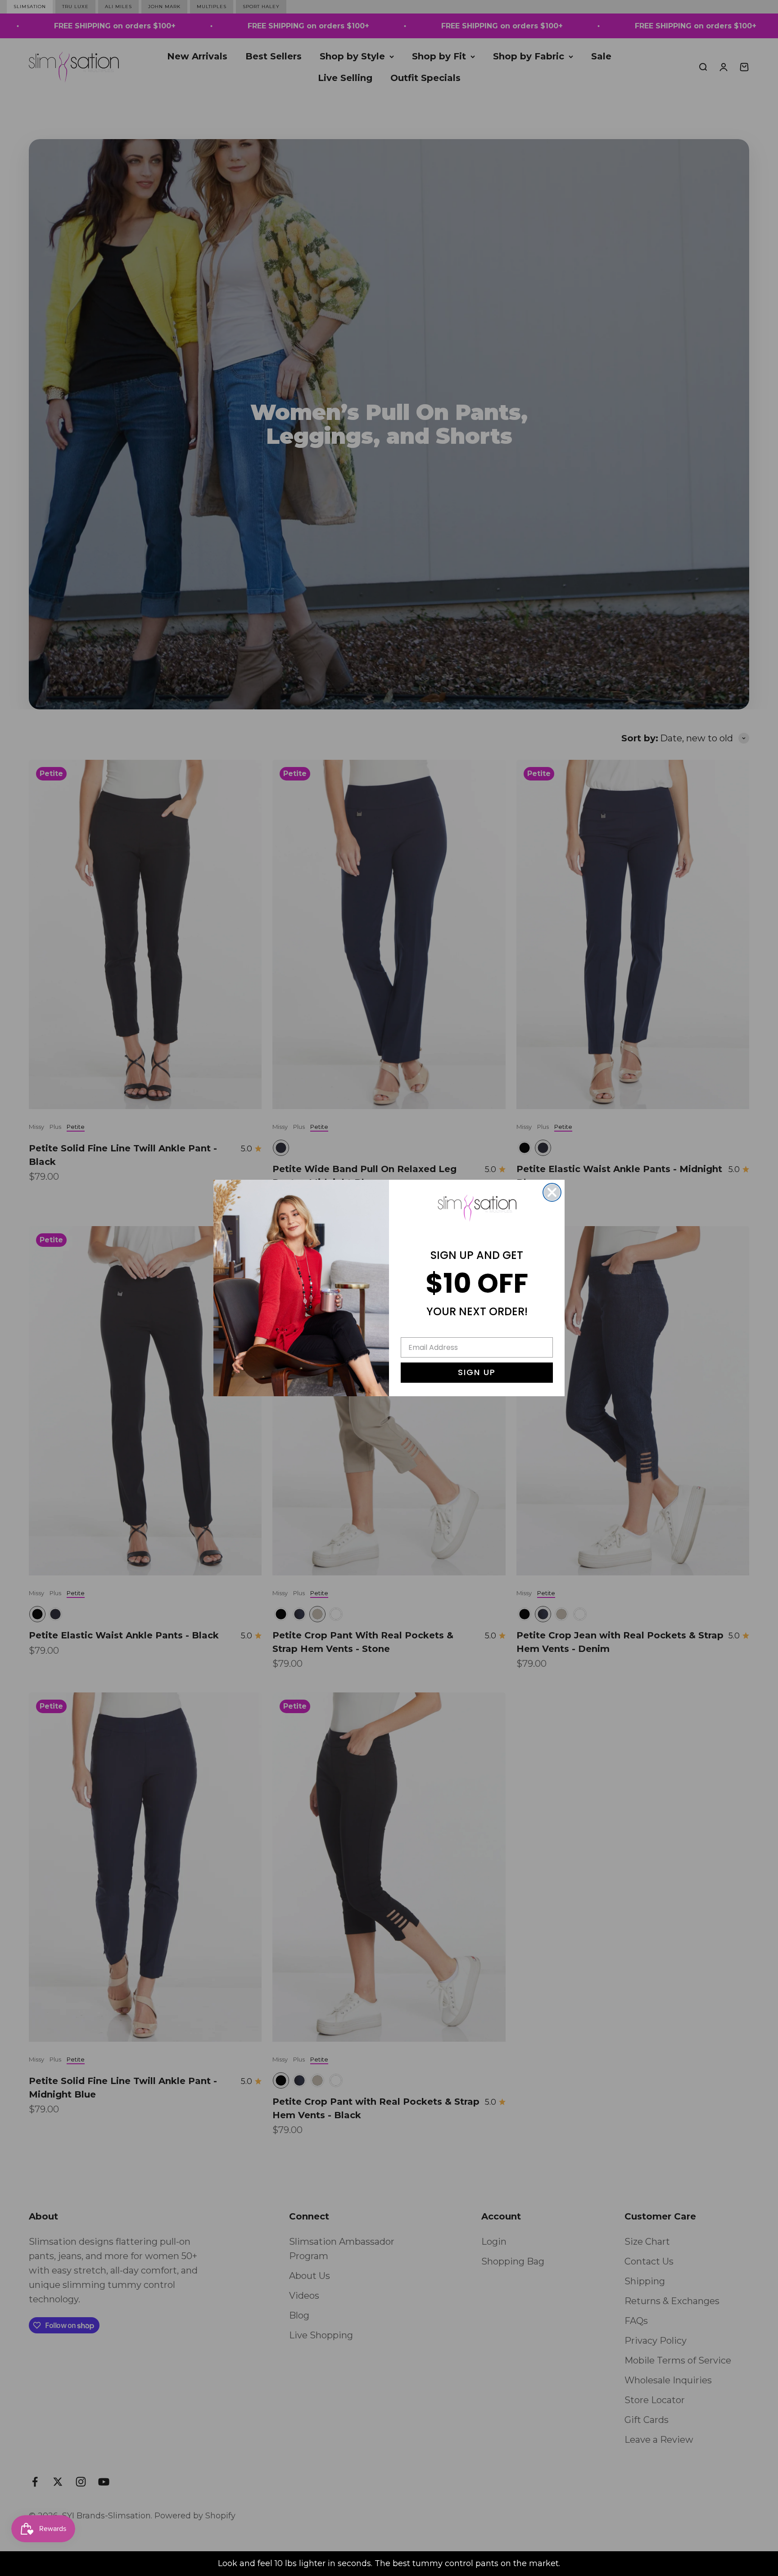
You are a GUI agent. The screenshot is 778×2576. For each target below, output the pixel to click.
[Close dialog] (552, 1192)
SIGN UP (477, 1372)
